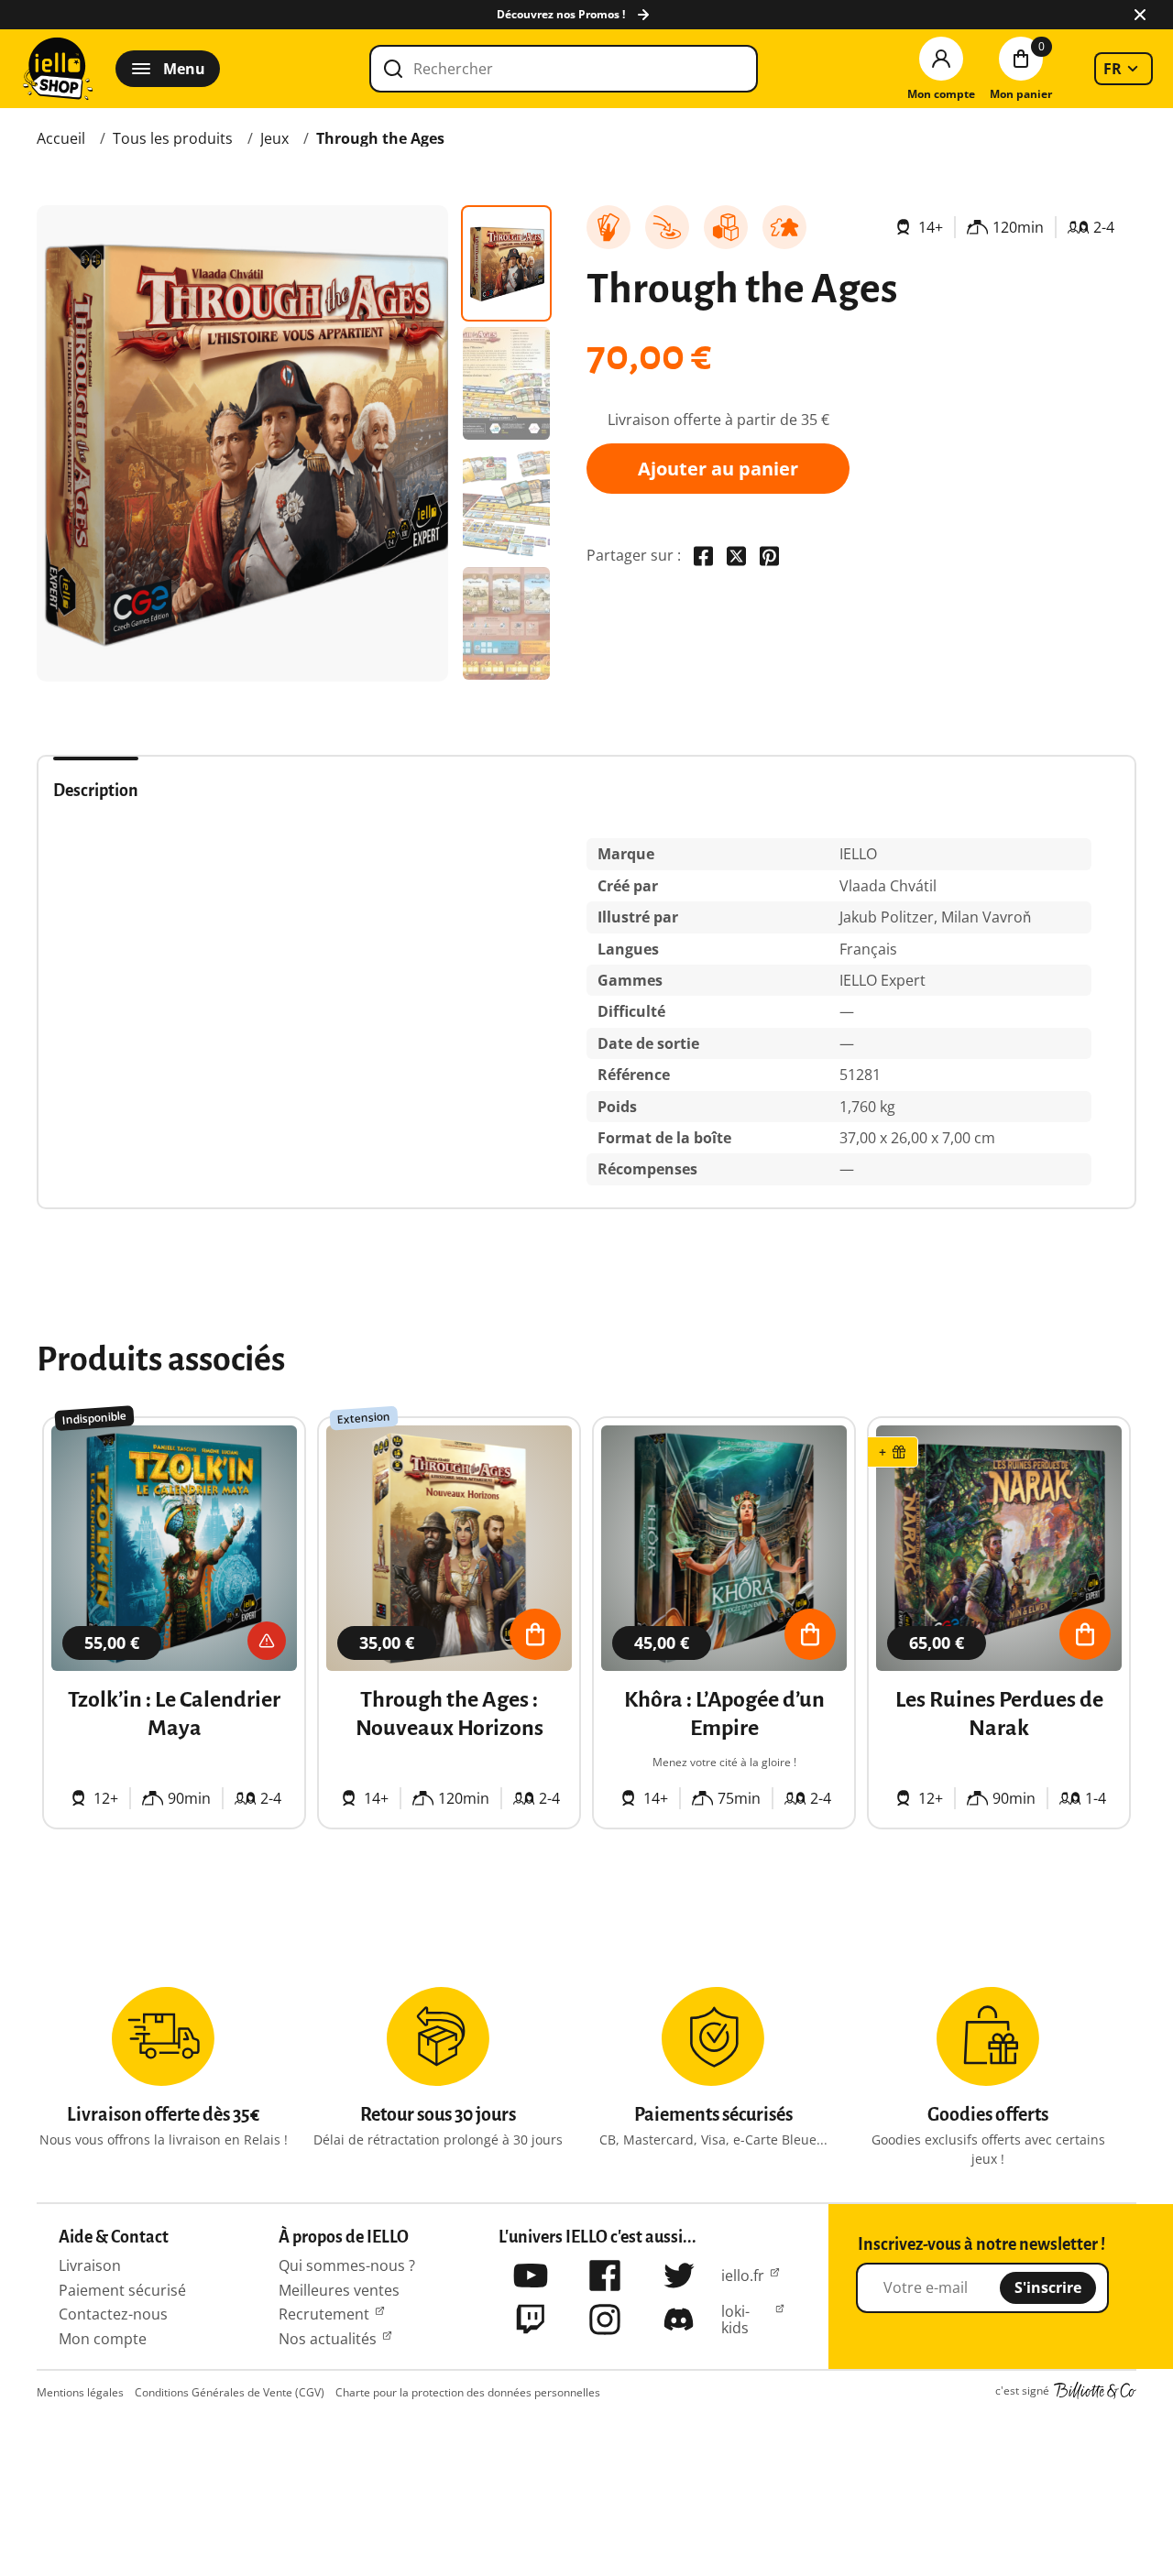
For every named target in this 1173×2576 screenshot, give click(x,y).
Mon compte (103, 2339)
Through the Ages (380, 138)
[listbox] (1124, 69)
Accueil (61, 138)
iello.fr (743, 2276)
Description (96, 791)
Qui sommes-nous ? (347, 2265)
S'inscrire (1048, 2287)
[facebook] (605, 2276)
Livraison (90, 2265)
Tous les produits (173, 138)
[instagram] (605, 2319)
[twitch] (531, 2319)
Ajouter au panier (718, 469)
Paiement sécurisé (122, 2290)
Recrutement (324, 2314)
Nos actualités (328, 2339)
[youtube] (531, 2276)
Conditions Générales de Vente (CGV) (230, 2392)
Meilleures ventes (339, 2290)
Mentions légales (80, 2392)
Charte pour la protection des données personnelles (468, 2392)
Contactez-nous (113, 2314)
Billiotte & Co (1095, 2391)
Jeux (274, 138)
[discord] (679, 2319)
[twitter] (679, 2276)
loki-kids (735, 2320)
